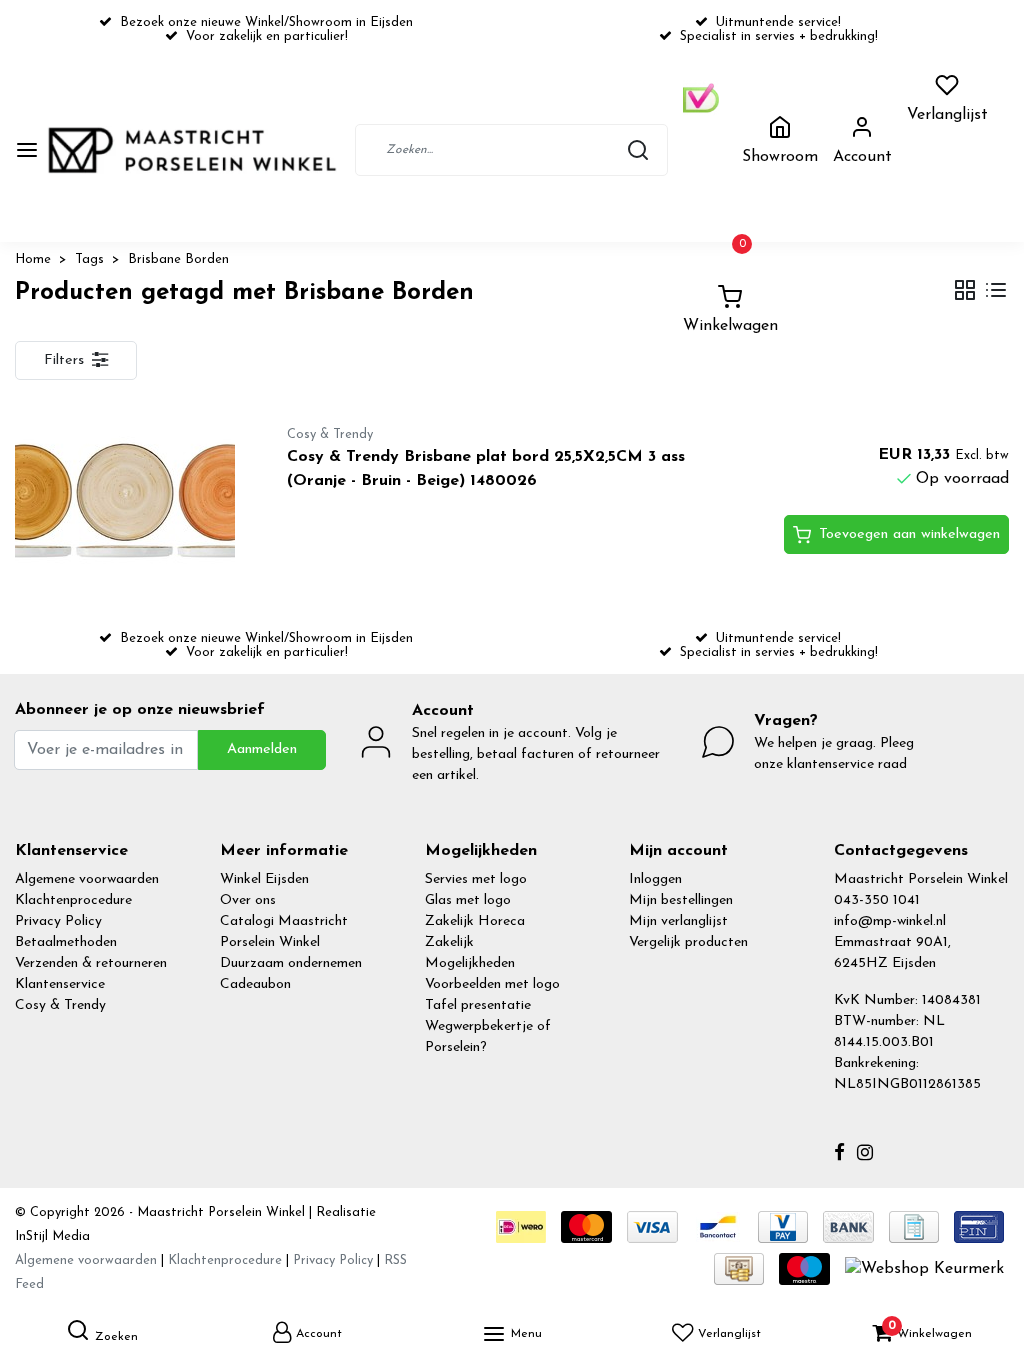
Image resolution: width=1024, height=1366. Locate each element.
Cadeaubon (255, 984)
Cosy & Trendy (60, 1005)
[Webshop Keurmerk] (924, 1268)
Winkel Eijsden (264, 879)
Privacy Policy (58, 921)
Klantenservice (60, 984)
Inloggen (655, 879)
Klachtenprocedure (73, 900)
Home (33, 259)
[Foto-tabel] (965, 292)
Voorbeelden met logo (492, 984)
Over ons (248, 900)
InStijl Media (52, 1236)
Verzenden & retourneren (91, 963)
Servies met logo (476, 879)
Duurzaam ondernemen (291, 963)
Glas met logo (468, 900)
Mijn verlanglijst (678, 921)
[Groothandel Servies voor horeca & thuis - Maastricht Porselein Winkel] (194, 150)
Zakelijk (449, 942)
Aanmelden (262, 749)
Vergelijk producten (688, 942)
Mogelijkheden (470, 963)
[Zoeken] (638, 150)
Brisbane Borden (178, 259)
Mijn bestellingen (681, 900)
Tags (89, 259)
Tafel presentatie (478, 1005)
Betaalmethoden (66, 942)
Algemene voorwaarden (87, 879)
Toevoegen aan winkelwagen (909, 534)
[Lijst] (996, 292)
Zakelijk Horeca (475, 921)
